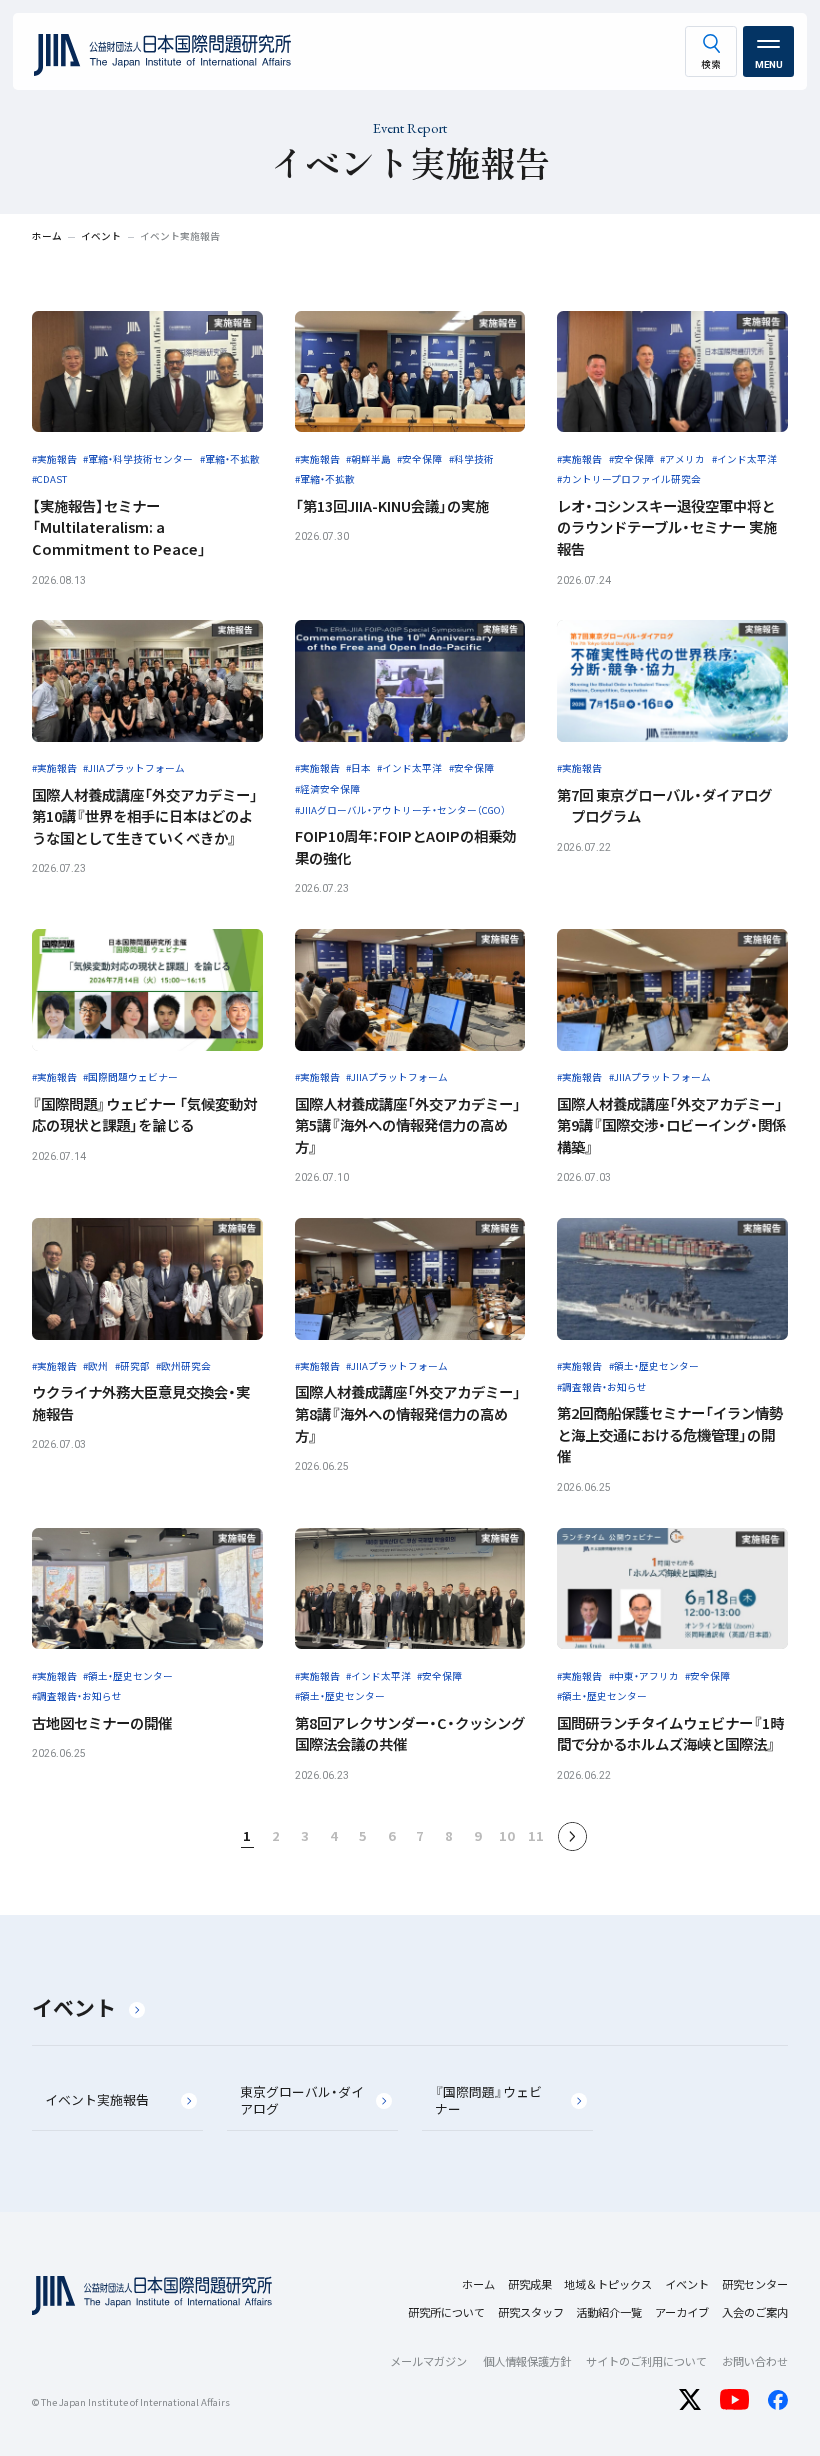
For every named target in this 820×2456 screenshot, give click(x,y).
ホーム (478, 2284)
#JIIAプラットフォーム (134, 768)
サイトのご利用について (646, 2361)
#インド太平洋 (744, 459)
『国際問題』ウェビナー (488, 2100)
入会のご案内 (755, 2312)
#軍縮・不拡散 (230, 459)
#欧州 (95, 1366)
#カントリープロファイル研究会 (629, 479)
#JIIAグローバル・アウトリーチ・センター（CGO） (400, 810)
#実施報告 (54, 459)
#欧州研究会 (183, 1366)
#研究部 (132, 1366)
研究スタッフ (531, 2312)
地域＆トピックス (608, 2284)
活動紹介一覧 (609, 2312)
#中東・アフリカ (644, 1676)
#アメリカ (682, 459)
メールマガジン (428, 2361)
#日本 (358, 768)
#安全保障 (419, 459)
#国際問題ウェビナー (130, 1077)
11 (536, 1835)
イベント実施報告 (97, 2099)
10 (507, 1835)
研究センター (755, 2284)
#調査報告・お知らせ (602, 1387)
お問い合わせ (755, 2361)
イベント (74, 2007)
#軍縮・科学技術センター (138, 459)
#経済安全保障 (327, 789)
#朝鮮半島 (368, 459)
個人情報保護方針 (527, 2361)
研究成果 (530, 2284)
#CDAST (49, 479)
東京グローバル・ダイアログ (302, 2100)
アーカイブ (682, 2312)
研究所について (446, 2312)
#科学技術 (471, 459)
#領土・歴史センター (654, 1366)
